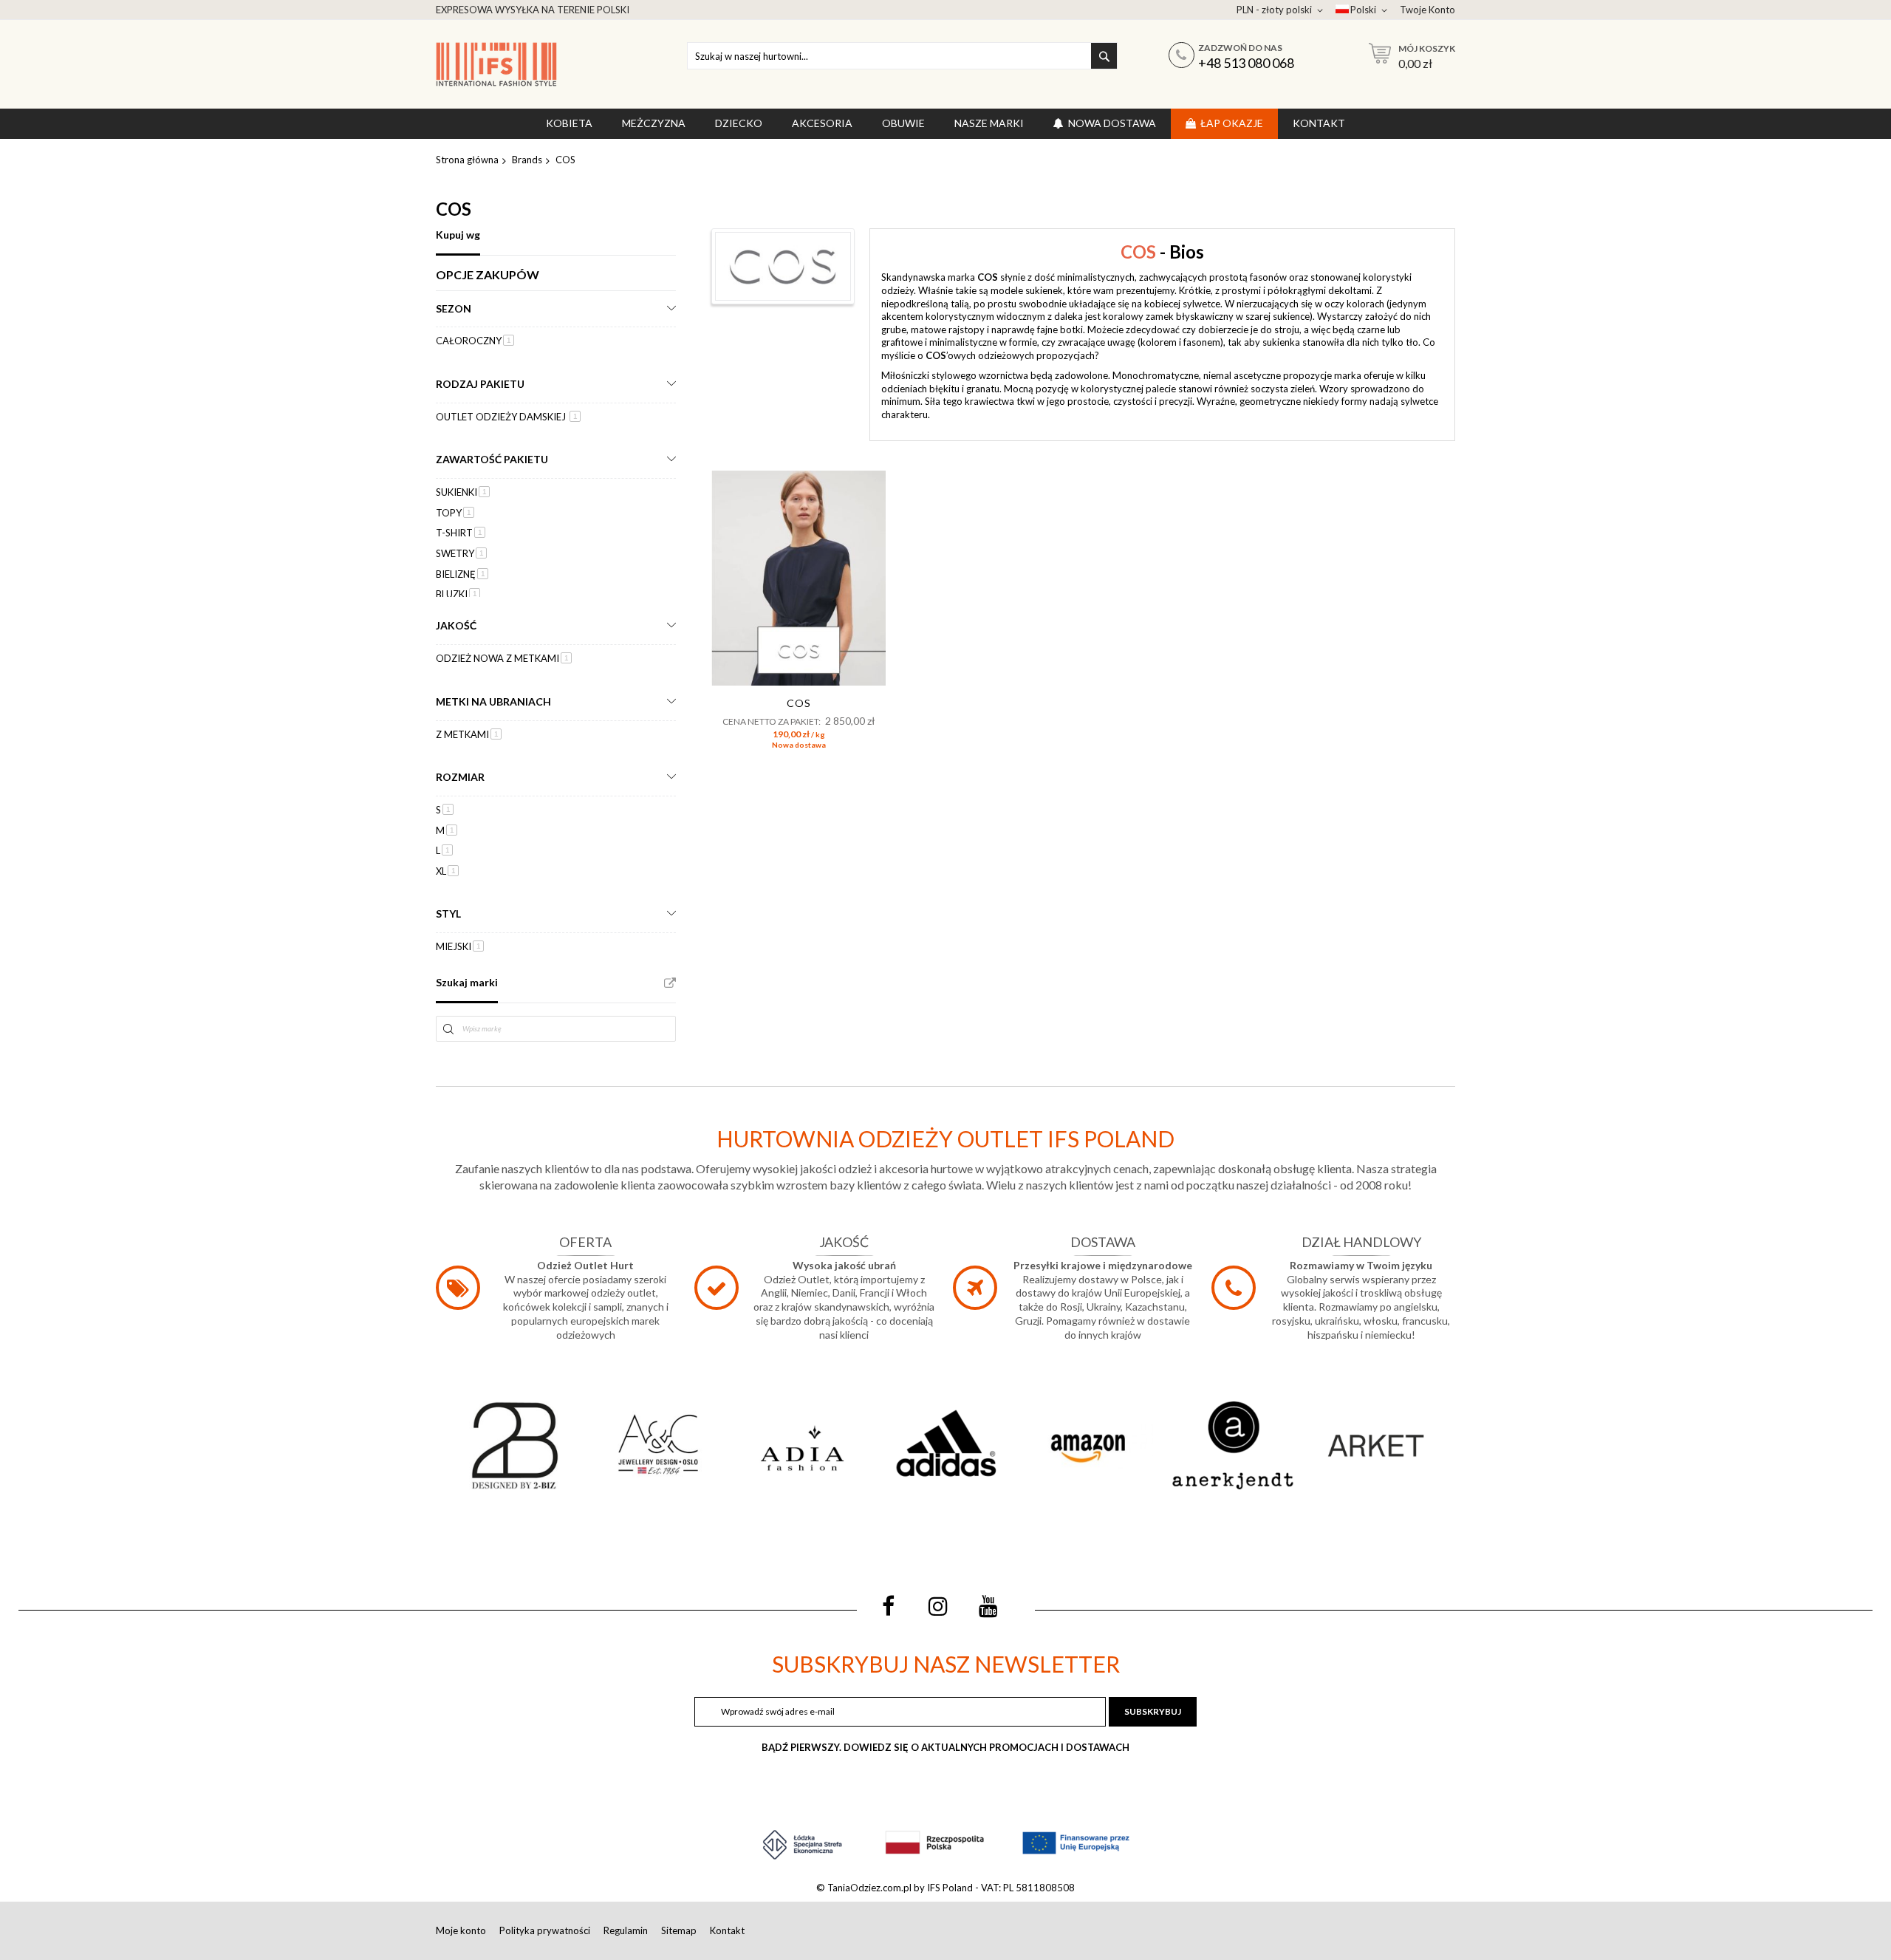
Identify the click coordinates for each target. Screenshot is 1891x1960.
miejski (460, 946)
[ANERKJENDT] (1232, 1445)
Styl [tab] (448, 914)
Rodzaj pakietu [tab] (480, 384)
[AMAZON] (1089, 1445)
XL (447, 871)
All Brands (670, 983)
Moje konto (461, 1930)
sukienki (463, 492)
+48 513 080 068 (1246, 63)
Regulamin (626, 1930)
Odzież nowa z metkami (504, 658)
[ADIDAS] (945, 1445)
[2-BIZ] (515, 1445)
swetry (461, 553)
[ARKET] (1376, 1445)
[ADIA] (802, 1445)
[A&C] (658, 1445)
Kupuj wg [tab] (458, 235)
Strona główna (467, 160)
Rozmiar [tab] (460, 777)
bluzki (458, 594)
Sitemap (679, 1930)
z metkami (469, 734)
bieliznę (462, 574)
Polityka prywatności (545, 1930)
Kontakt (727, 1930)
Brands (527, 160)
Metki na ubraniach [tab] (493, 701)
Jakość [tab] (456, 625)
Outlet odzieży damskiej (508, 417)
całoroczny (475, 341)
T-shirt (461, 533)
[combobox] (902, 56)
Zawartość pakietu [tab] (492, 459)
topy (455, 513)
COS (799, 703)
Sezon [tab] (454, 308)
